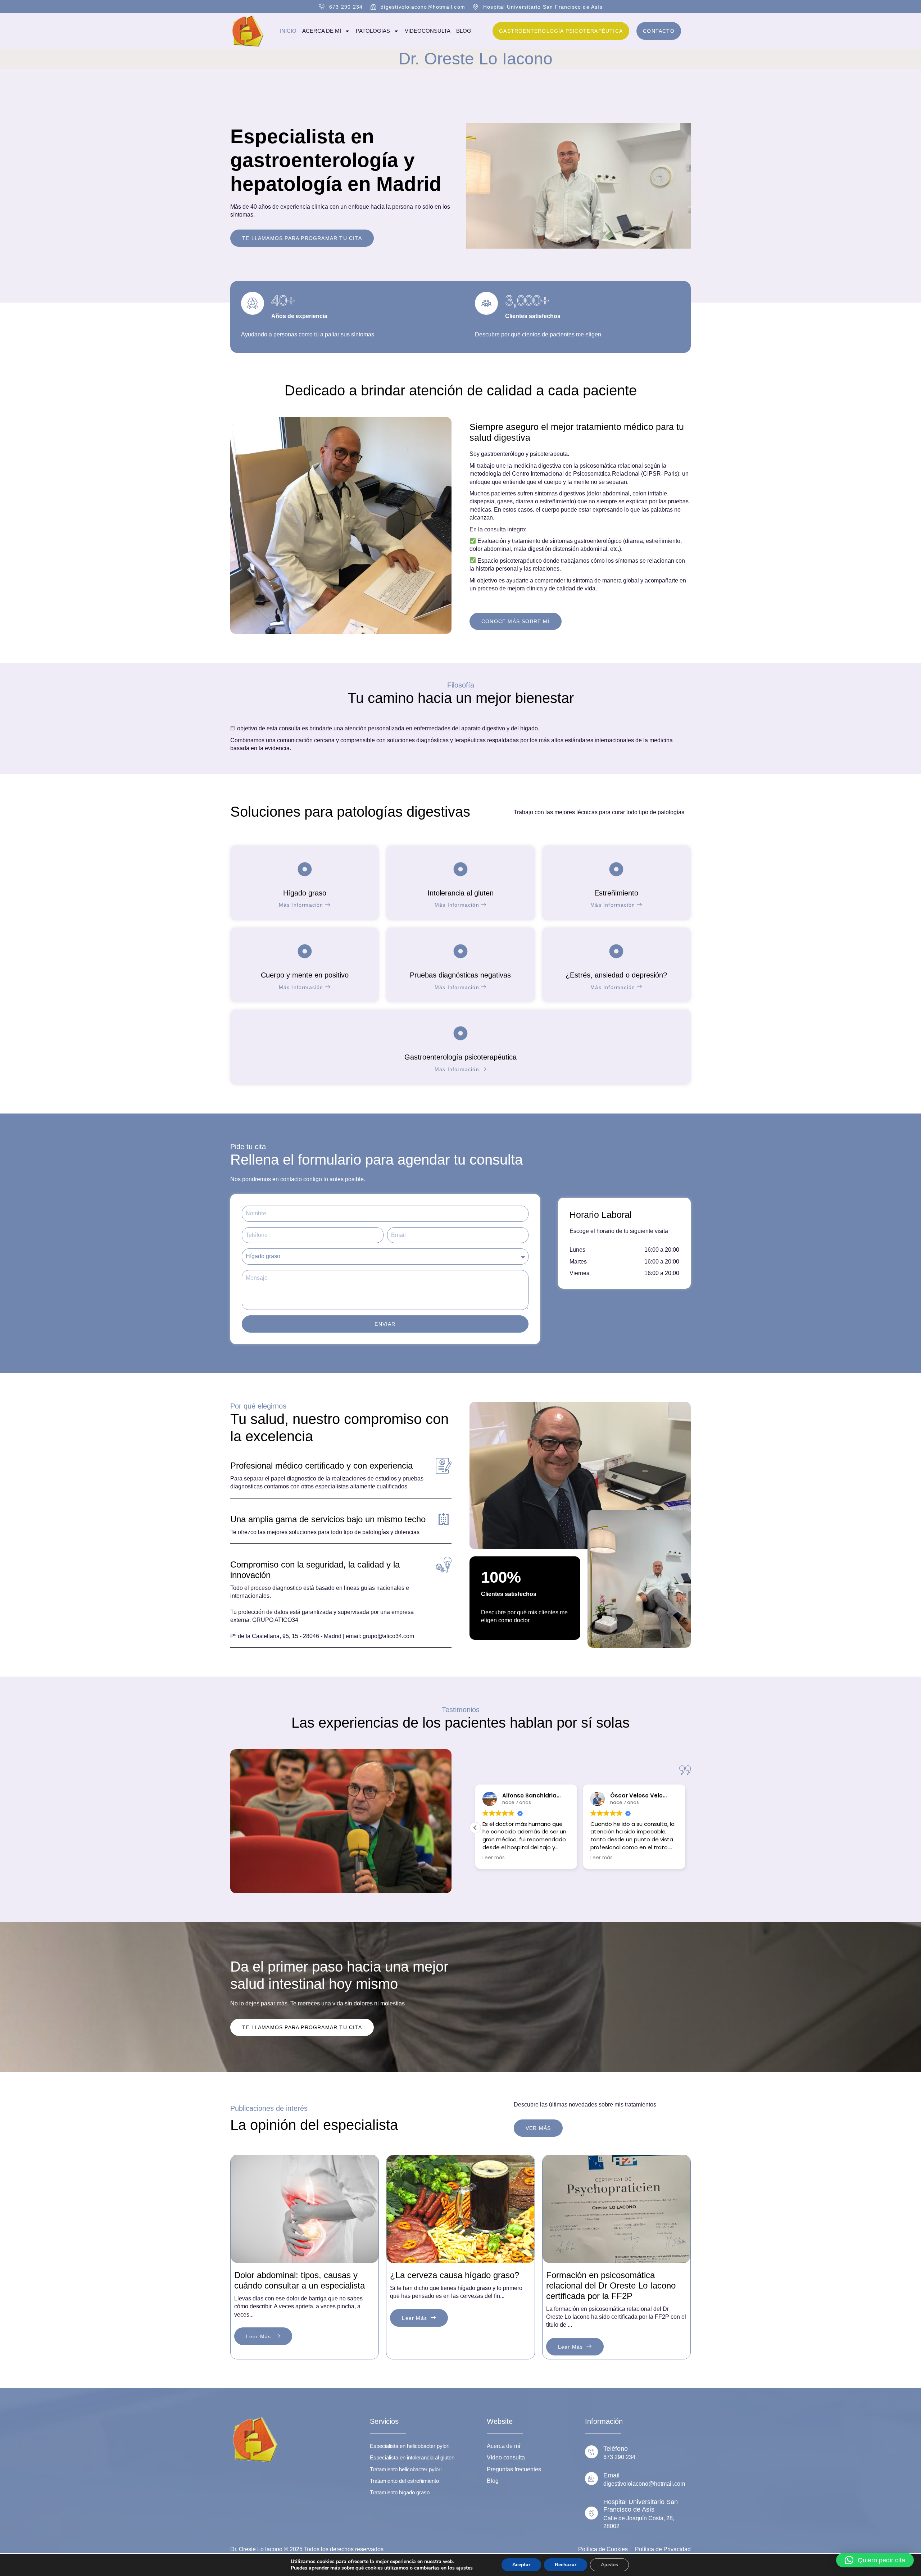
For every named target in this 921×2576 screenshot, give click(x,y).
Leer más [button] (494, 1858)
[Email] (591, 2479)
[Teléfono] (591, 2452)
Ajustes (609, 2565)
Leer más (259, 2336)
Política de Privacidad (663, 2549)
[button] (475, 1828)
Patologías (373, 31)
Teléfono (616, 2449)
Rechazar (566, 2565)
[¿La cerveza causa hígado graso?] (460, 2209)
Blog (464, 31)
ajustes (464, 2568)
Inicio (288, 31)
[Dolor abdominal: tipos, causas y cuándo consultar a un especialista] (305, 2209)
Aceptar (521, 2565)
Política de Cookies (603, 2549)
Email (611, 2475)
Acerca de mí (322, 31)
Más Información (301, 905)
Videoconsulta (428, 31)
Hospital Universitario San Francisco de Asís (641, 2506)
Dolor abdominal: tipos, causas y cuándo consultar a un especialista (300, 2280)
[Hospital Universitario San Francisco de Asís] (591, 2513)
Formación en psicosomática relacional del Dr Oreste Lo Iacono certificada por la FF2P (611, 2285)
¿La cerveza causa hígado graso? (455, 2275)
